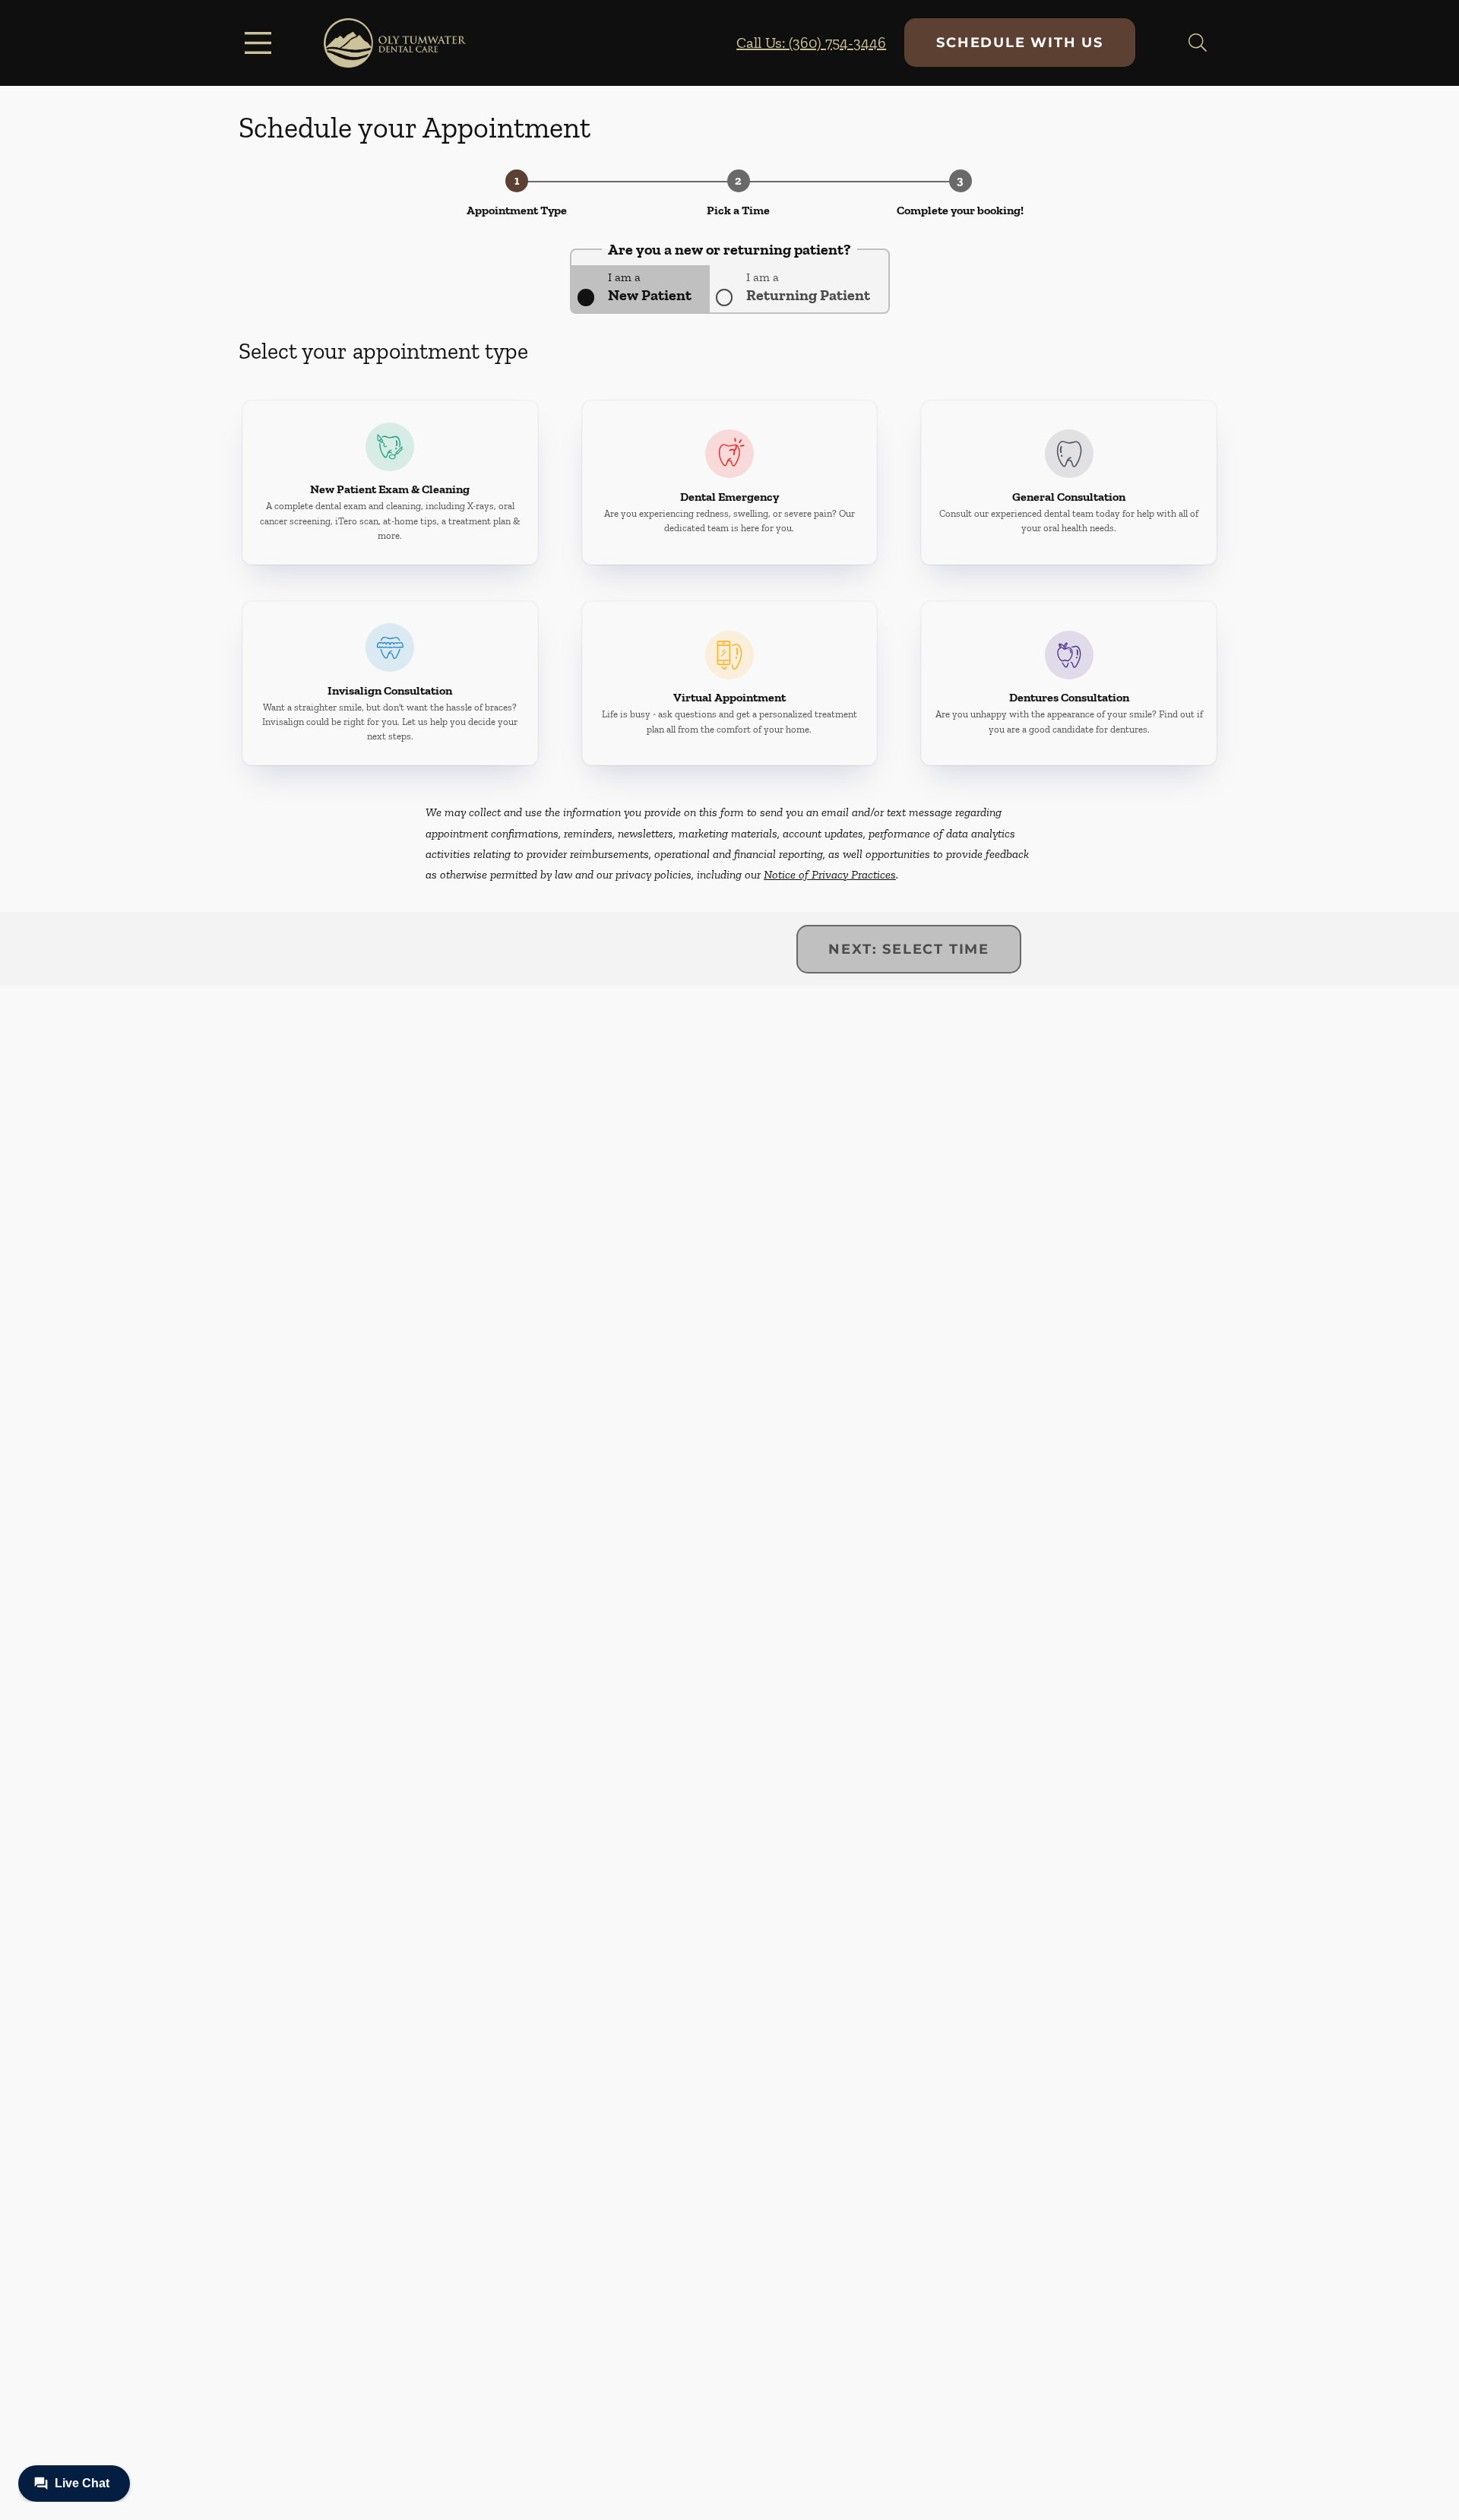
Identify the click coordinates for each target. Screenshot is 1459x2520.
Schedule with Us (1020, 43)
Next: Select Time (909, 949)
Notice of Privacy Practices (830, 874)
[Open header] (261, 43)
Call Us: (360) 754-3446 (811, 43)
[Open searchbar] (1198, 43)
